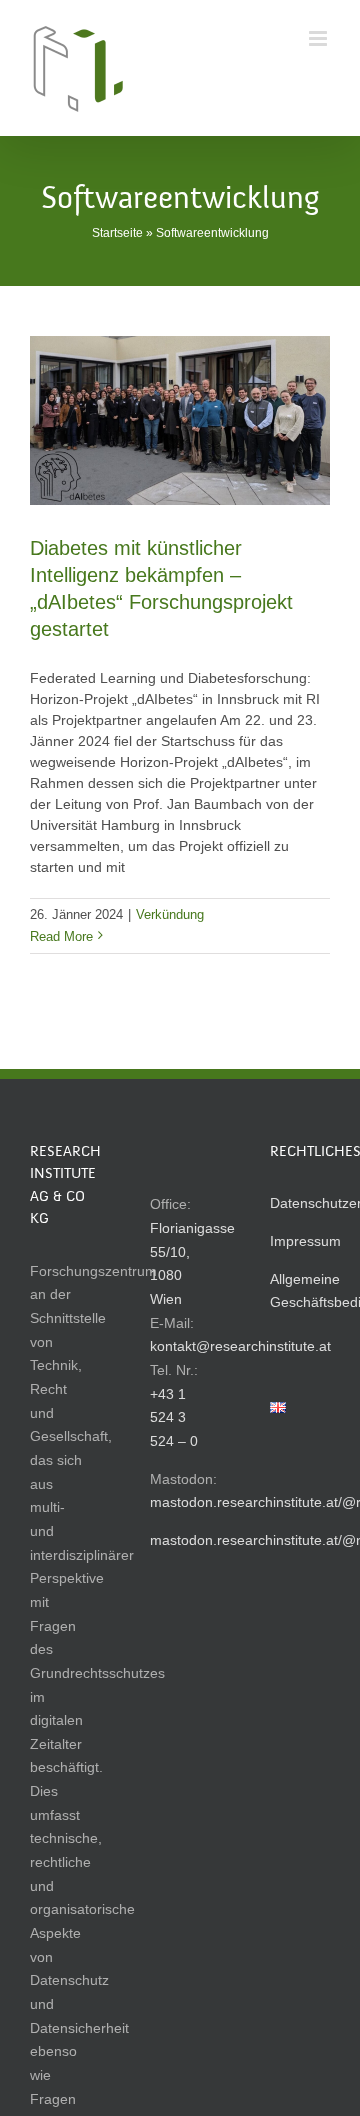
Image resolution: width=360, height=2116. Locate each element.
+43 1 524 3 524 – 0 (174, 1417)
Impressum (305, 1241)
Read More (61, 936)
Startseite (117, 233)
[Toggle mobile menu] (319, 38)
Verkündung (170, 914)
